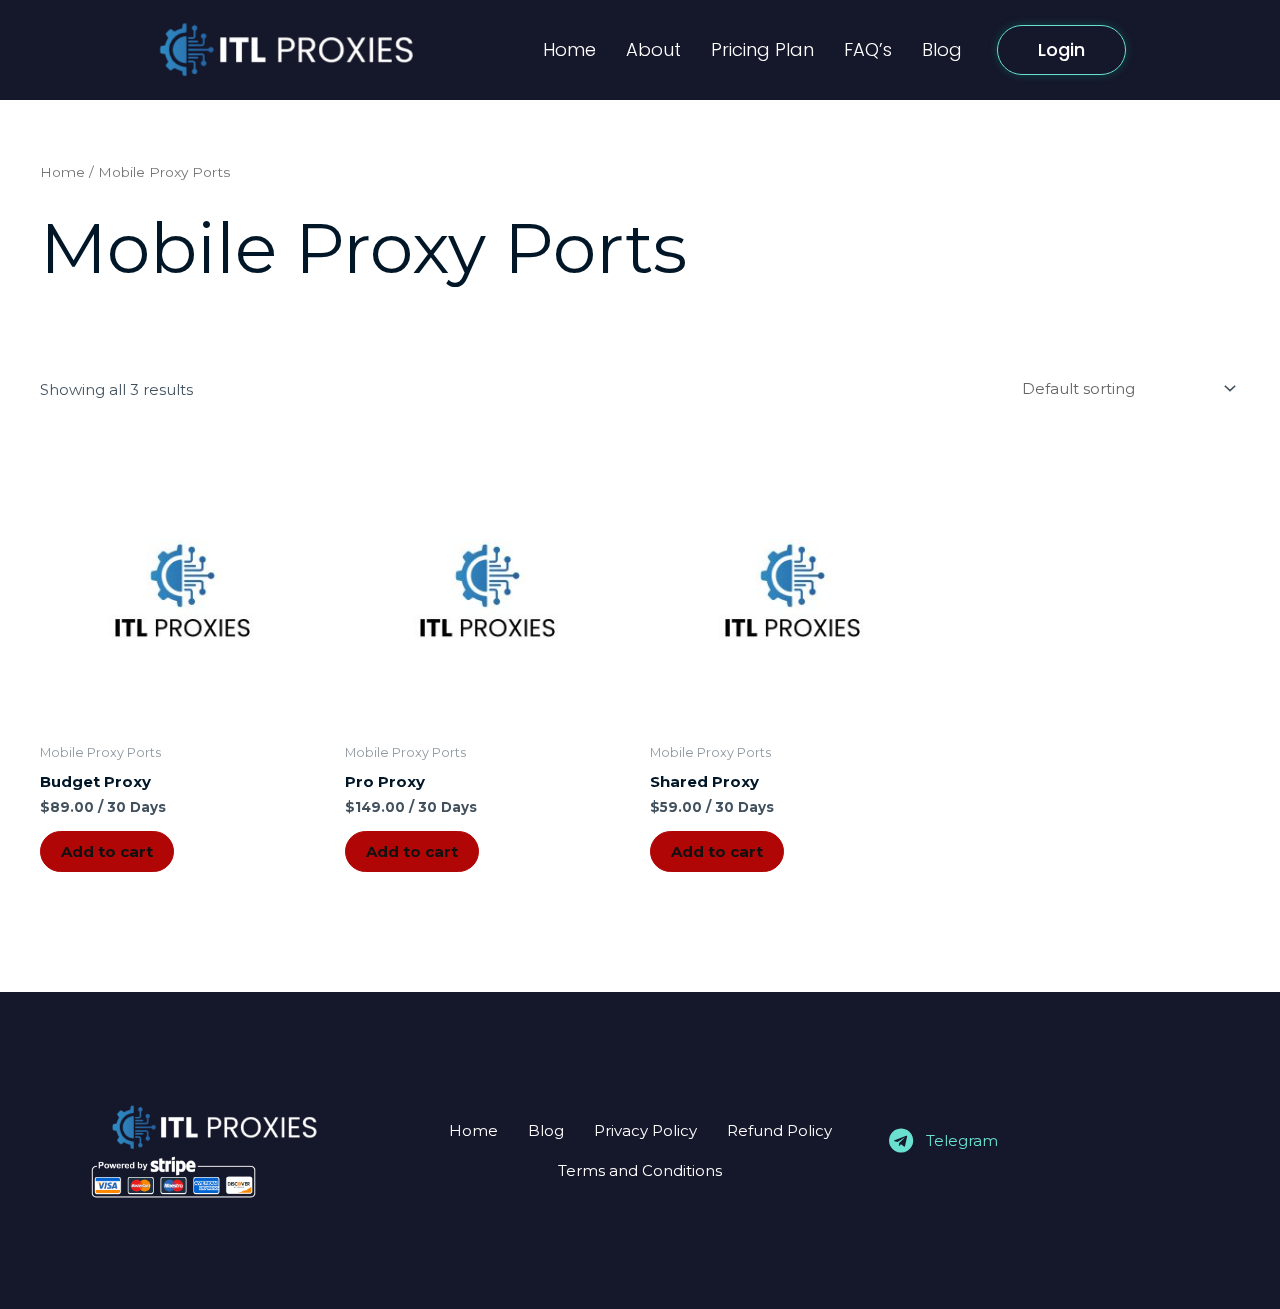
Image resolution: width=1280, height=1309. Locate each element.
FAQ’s (868, 49)
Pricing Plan (762, 49)
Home (569, 49)
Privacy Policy (645, 1130)
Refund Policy (779, 1130)
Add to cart (107, 851)
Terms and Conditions (640, 1170)
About (653, 49)
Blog (942, 49)
